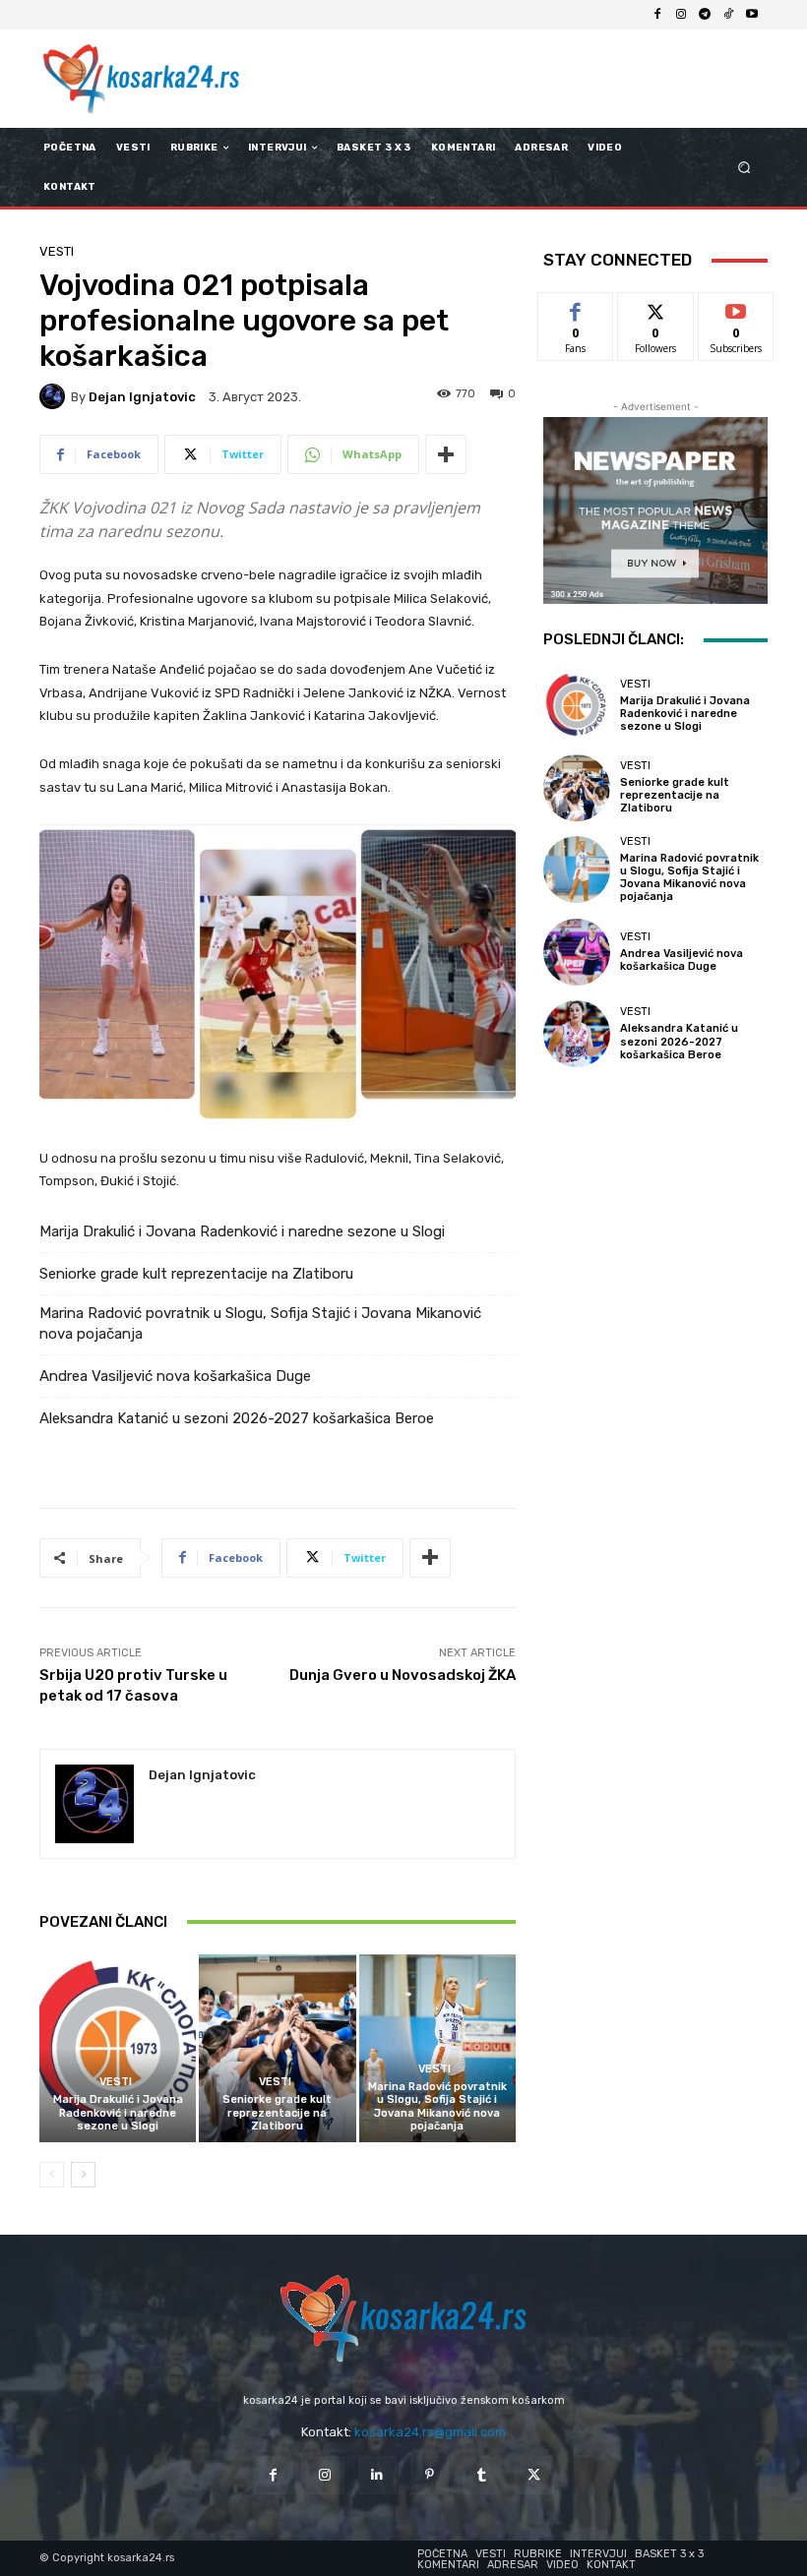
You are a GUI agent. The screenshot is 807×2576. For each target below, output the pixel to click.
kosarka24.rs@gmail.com (430, 2432)
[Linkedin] (377, 2475)
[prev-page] (52, 2175)
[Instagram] (681, 15)
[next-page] (83, 2175)
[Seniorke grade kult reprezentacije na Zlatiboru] (277, 2048)
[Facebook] (657, 15)
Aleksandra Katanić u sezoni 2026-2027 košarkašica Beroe (237, 1418)
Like (576, 307)
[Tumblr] (482, 2475)
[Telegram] (705, 15)
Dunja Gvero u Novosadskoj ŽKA (403, 1675)
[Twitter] (534, 2475)
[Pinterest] (430, 2475)
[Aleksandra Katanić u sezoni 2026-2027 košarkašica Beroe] (577, 1034)
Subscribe (736, 307)
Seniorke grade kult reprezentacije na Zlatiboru (196, 1274)
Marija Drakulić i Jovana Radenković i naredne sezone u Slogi (242, 1231)
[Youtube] (752, 15)
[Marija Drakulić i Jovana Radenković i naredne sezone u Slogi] (118, 2048)
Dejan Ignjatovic (142, 397)
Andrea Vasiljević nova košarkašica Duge (175, 1376)
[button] (745, 168)
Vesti (57, 251)
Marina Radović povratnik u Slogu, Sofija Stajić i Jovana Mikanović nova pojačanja (260, 1323)
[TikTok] (728, 15)
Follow (656, 307)
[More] (446, 454)
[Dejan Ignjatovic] (55, 396)
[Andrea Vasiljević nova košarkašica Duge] (577, 952)
